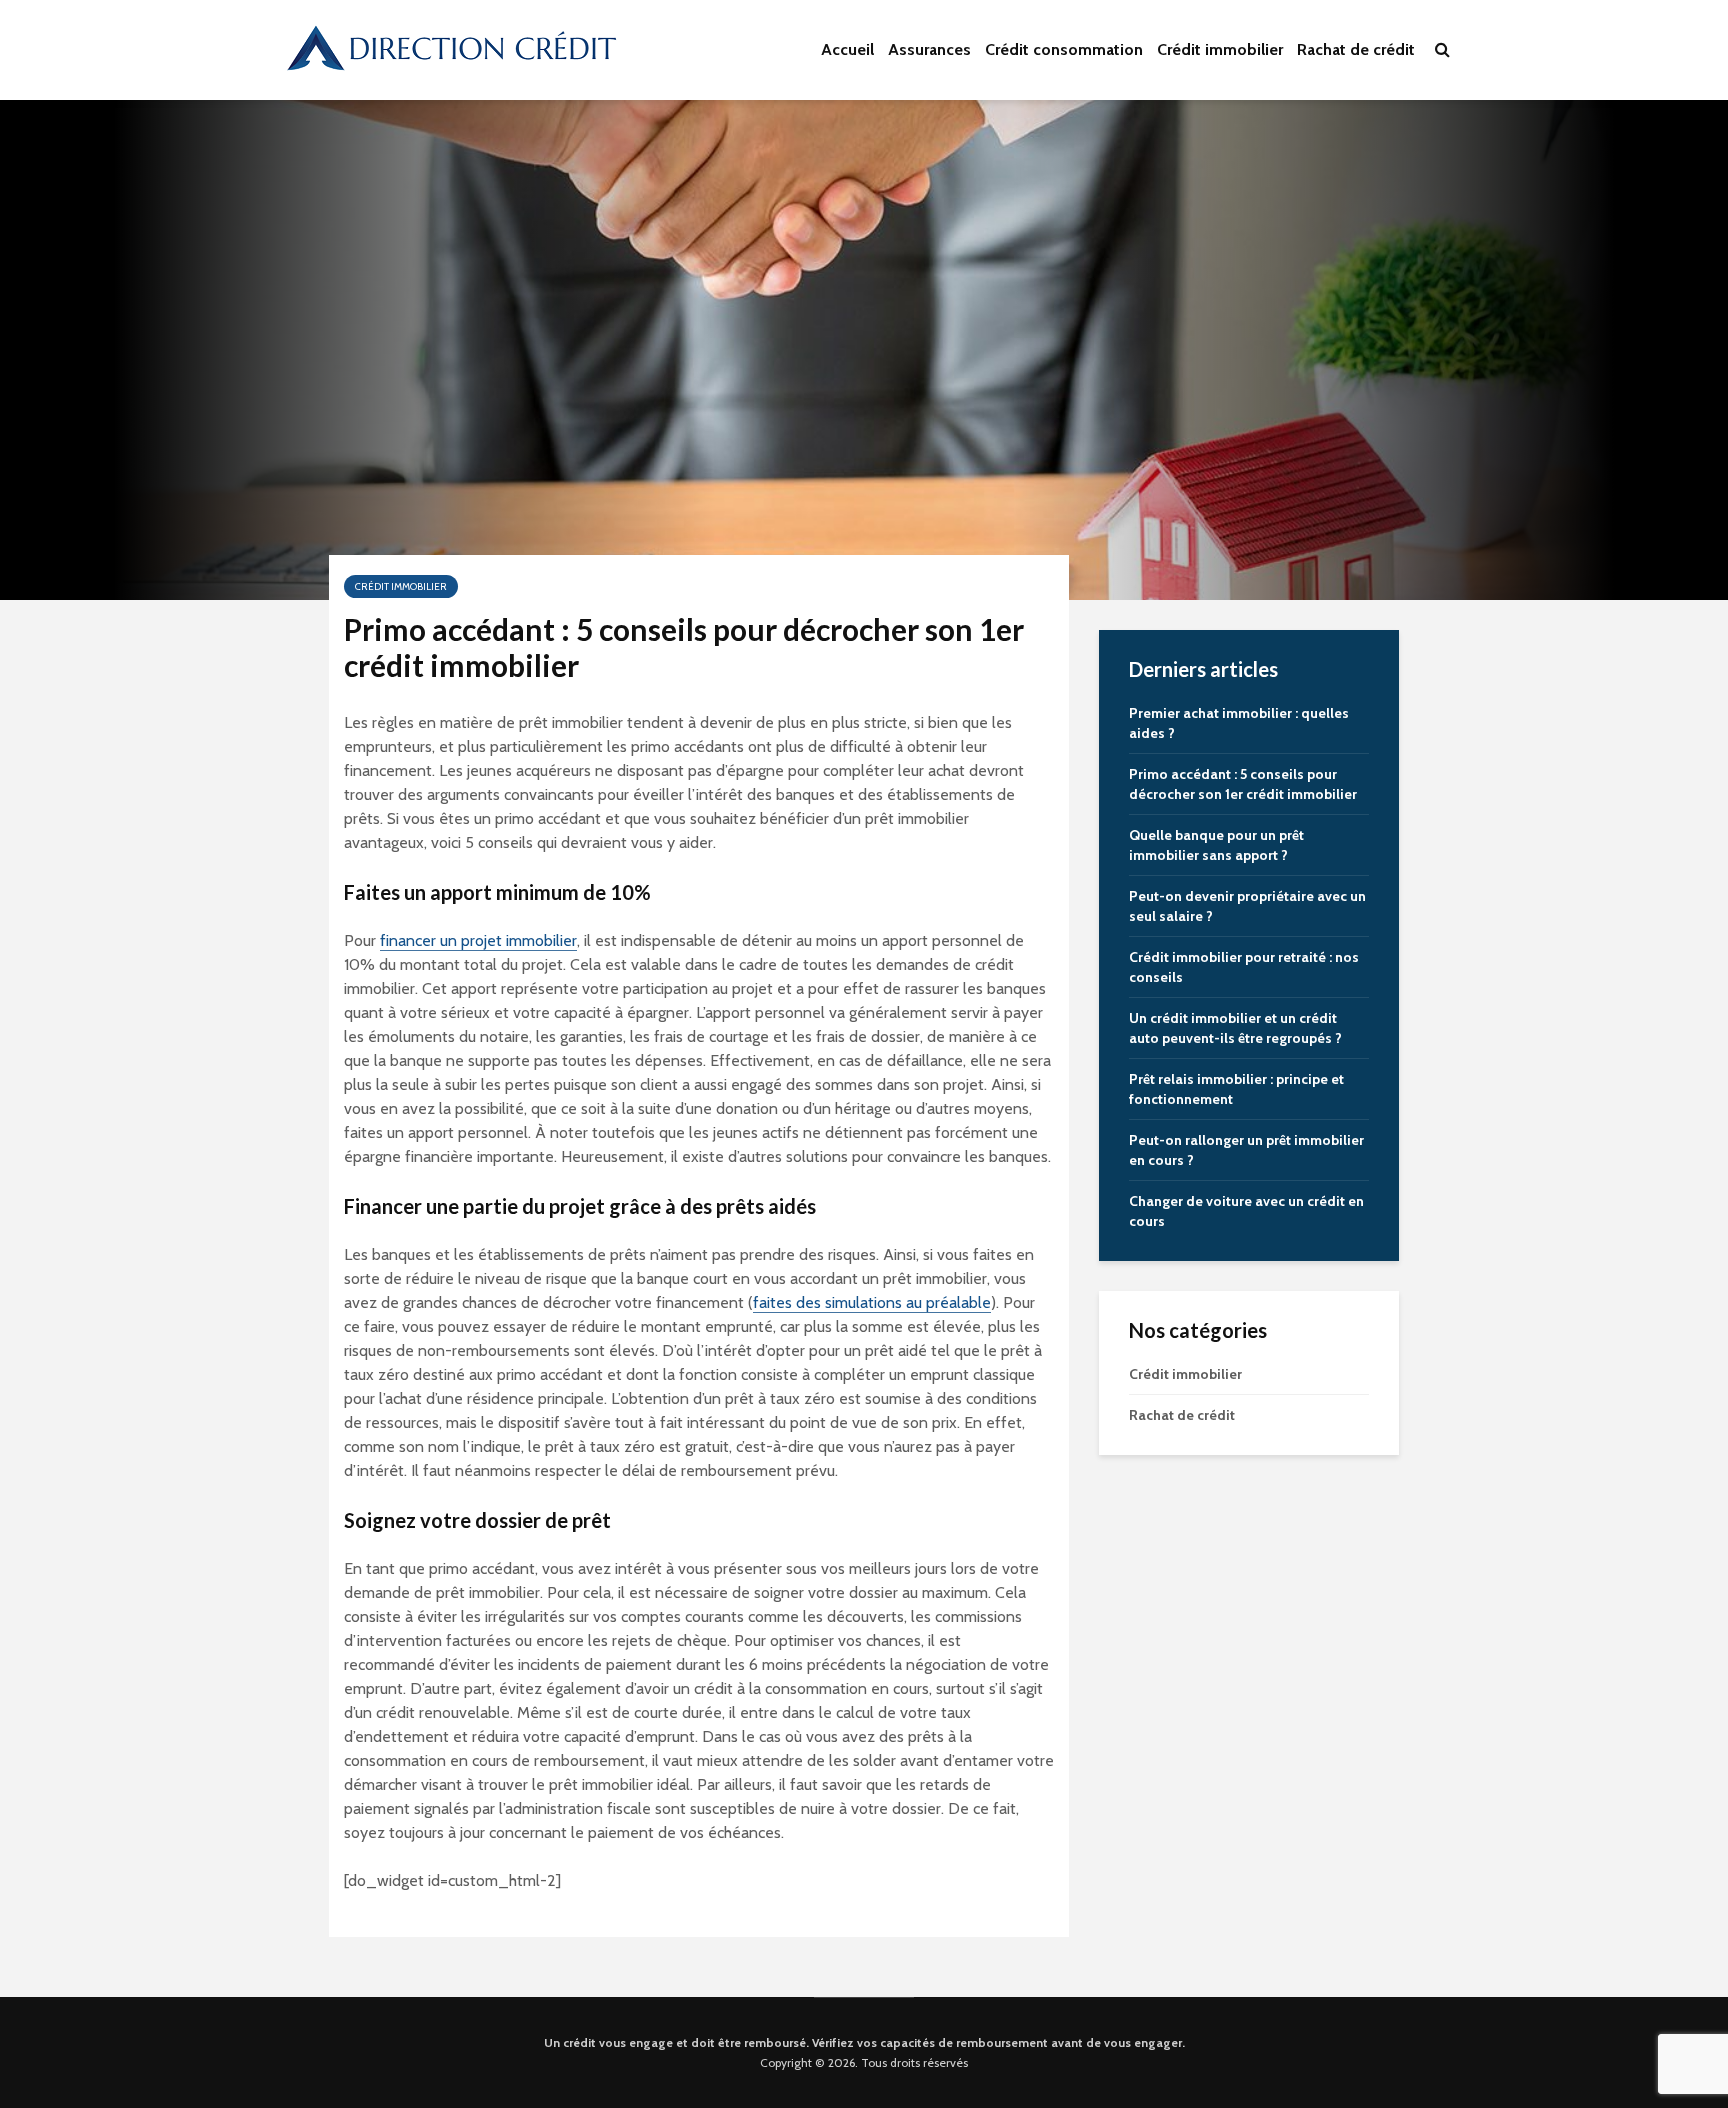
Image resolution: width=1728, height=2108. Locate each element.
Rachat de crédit (1356, 49)
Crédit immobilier (1220, 49)
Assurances (929, 49)
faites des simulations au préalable (872, 1302)
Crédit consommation (1064, 49)
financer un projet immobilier (478, 940)
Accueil (847, 49)
